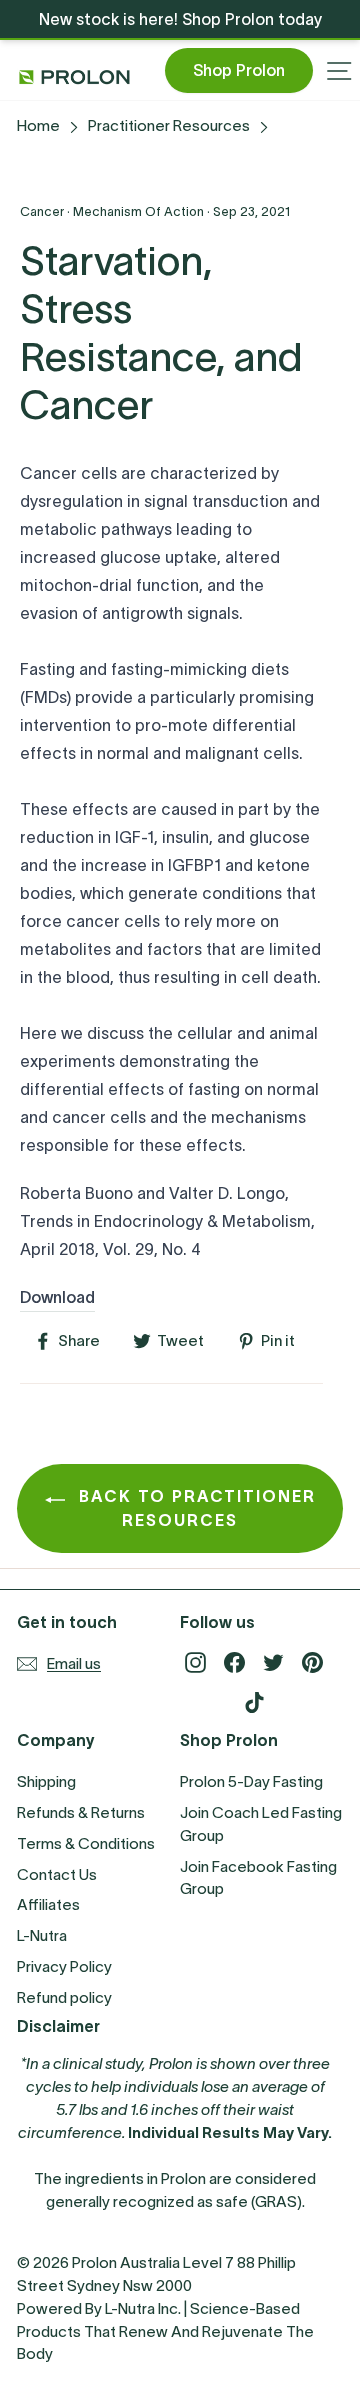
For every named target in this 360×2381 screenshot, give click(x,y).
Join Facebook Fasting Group (258, 1878)
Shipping (46, 1781)
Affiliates (48, 1904)
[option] (180, 19)
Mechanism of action (138, 212)
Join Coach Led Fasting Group (261, 1824)
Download (57, 1297)
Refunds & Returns (81, 1812)
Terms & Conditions (86, 1843)
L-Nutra (42, 1935)
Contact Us (57, 1874)
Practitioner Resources (169, 125)
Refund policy (64, 1997)
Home (38, 125)
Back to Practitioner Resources (194, 1508)
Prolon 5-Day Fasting (251, 1781)
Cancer (42, 212)
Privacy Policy (64, 1966)
